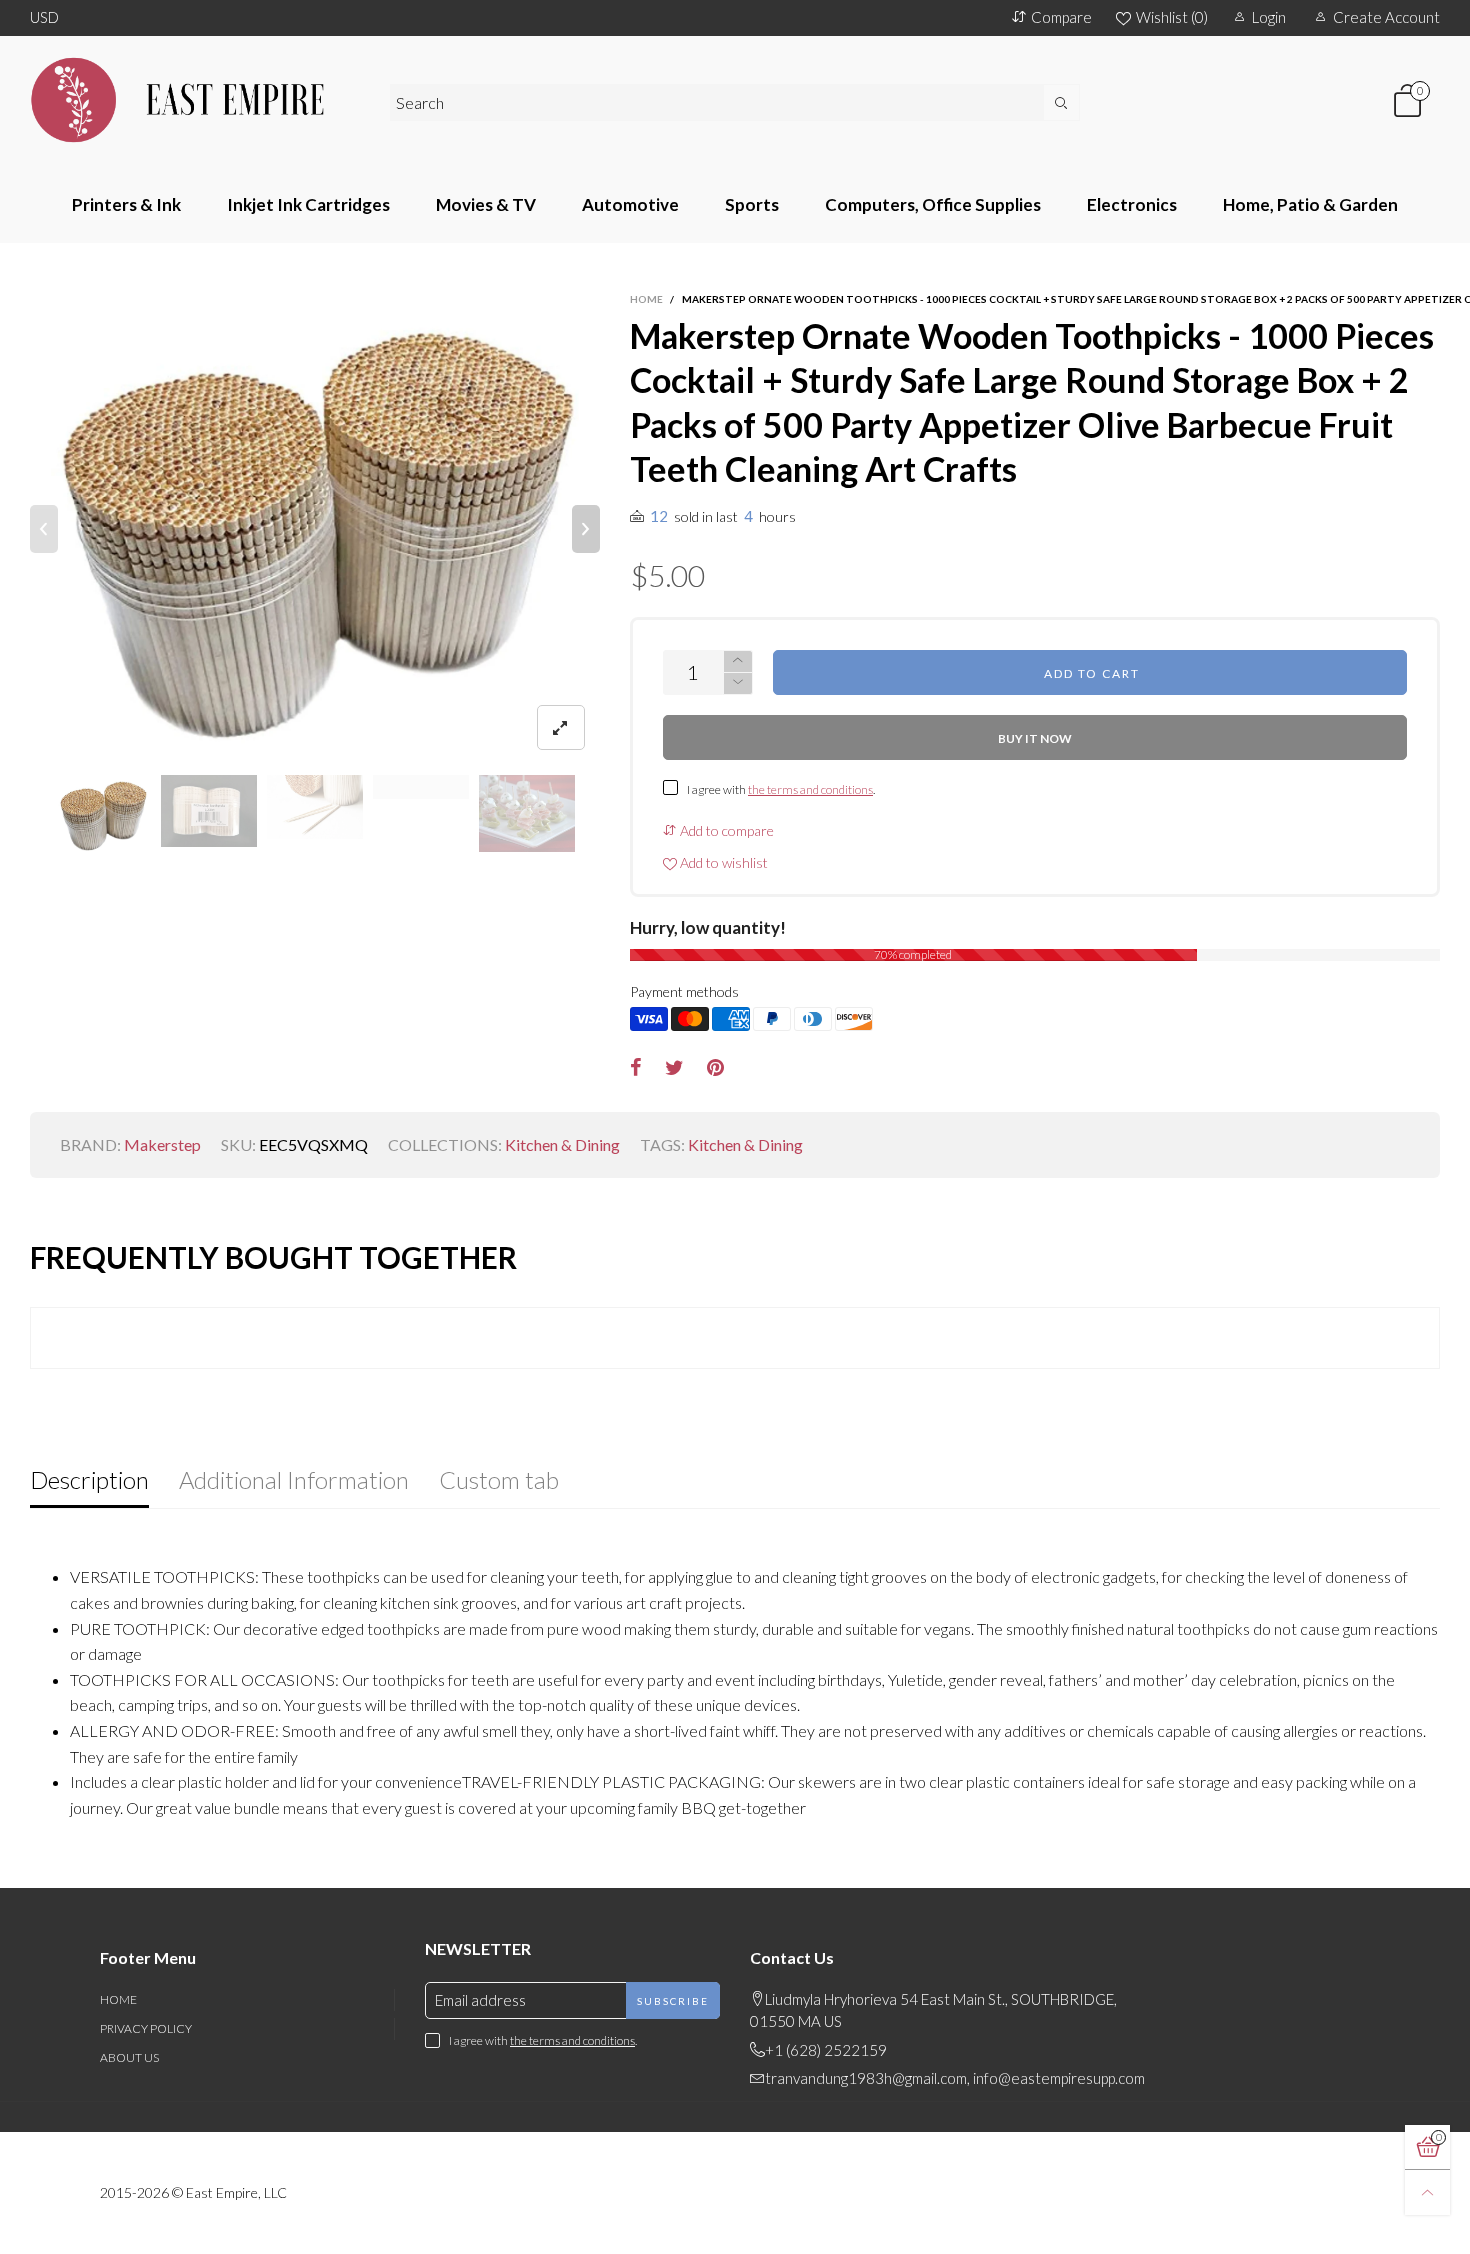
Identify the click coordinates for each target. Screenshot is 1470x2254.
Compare (1061, 17)
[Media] (561, 727)
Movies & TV (486, 204)
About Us (129, 2057)
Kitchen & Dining (562, 1144)
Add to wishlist (722, 862)
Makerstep (162, 1144)
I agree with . (781, 789)
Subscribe (673, 2001)
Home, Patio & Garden (1310, 204)
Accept (1382, 2227)
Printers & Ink (126, 204)
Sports (752, 204)
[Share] (636, 1068)
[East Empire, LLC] (195, 100)
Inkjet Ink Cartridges (308, 204)
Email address (480, 2000)
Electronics (1132, 204)
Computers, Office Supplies (933, 204)
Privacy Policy (146, 2028)
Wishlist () (1172, 17)
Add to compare (725, 830)
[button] (44, 529)
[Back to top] (1427, 2192)
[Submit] (1062, 102)
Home (118, 1999)
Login (1269, 17)
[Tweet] (674, 1068)
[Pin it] (715, 1068)
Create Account (1386, 17)
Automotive (630, 204)
